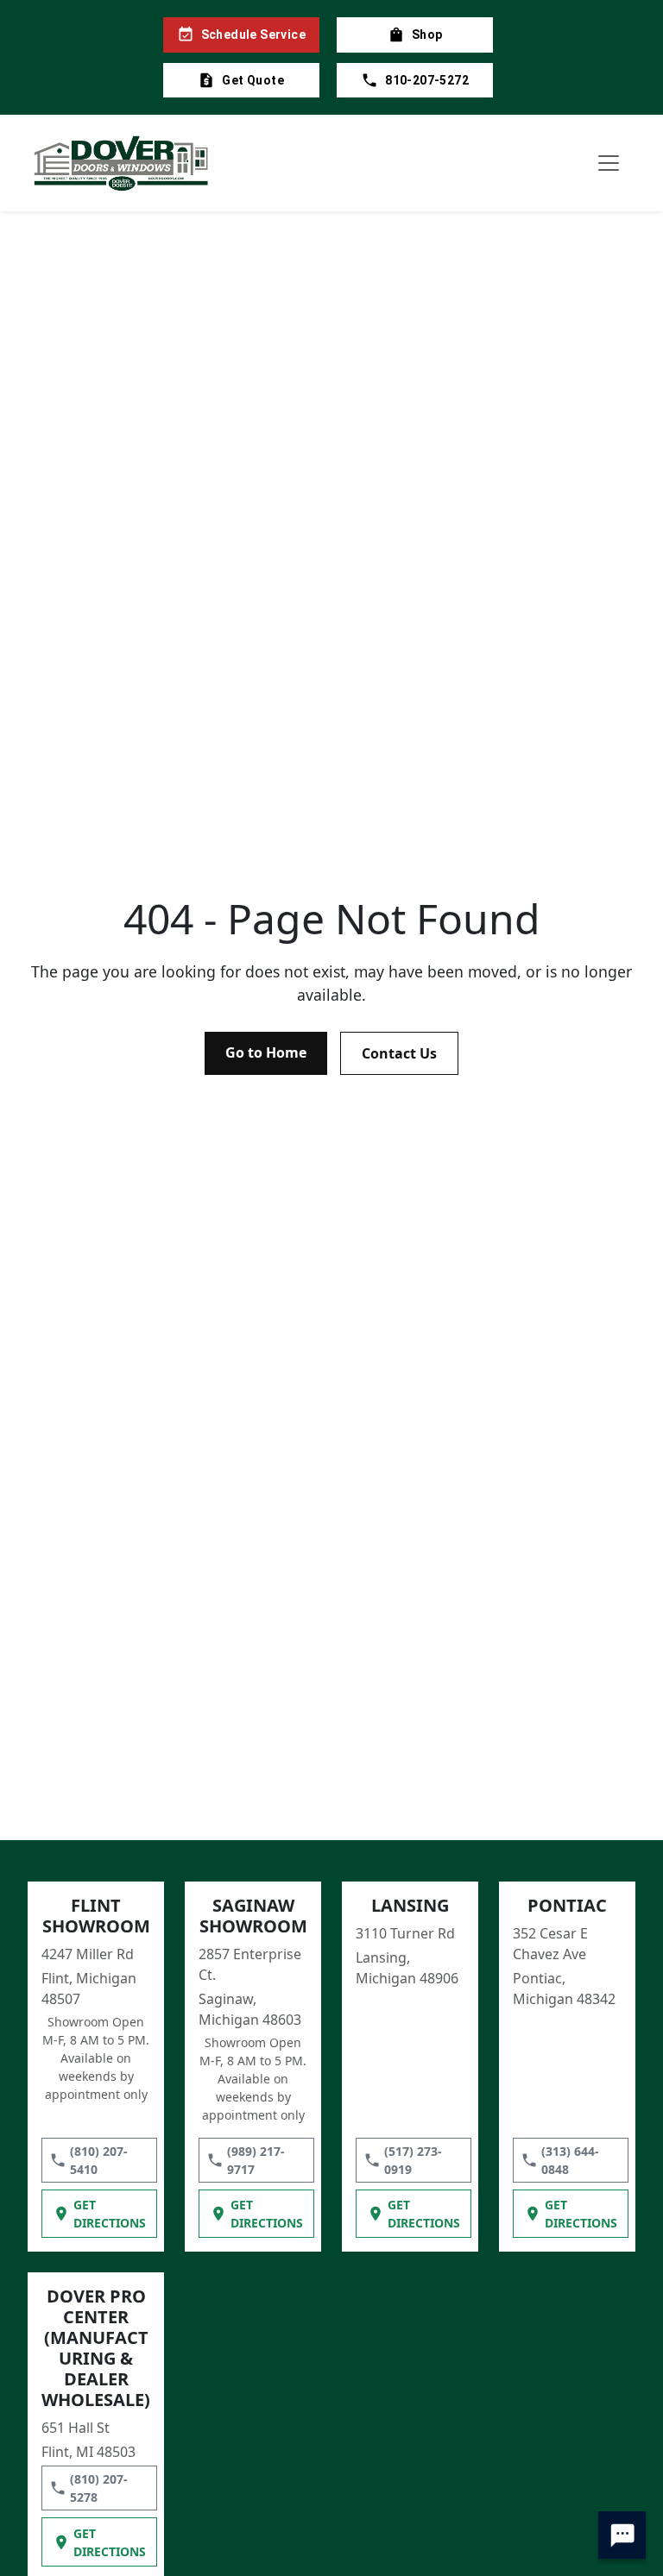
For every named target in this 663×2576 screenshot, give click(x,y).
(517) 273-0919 (413, 2160)
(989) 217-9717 (256, 2160)
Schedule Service (253, 35)
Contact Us (399, 1053)
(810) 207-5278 (99, 2488)
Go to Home (266, 1052)
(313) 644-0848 (570, 2160)
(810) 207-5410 (99, 2160)
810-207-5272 (427, 80)
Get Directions (110, 2214)
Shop (427, 35)
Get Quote (253, 80)
